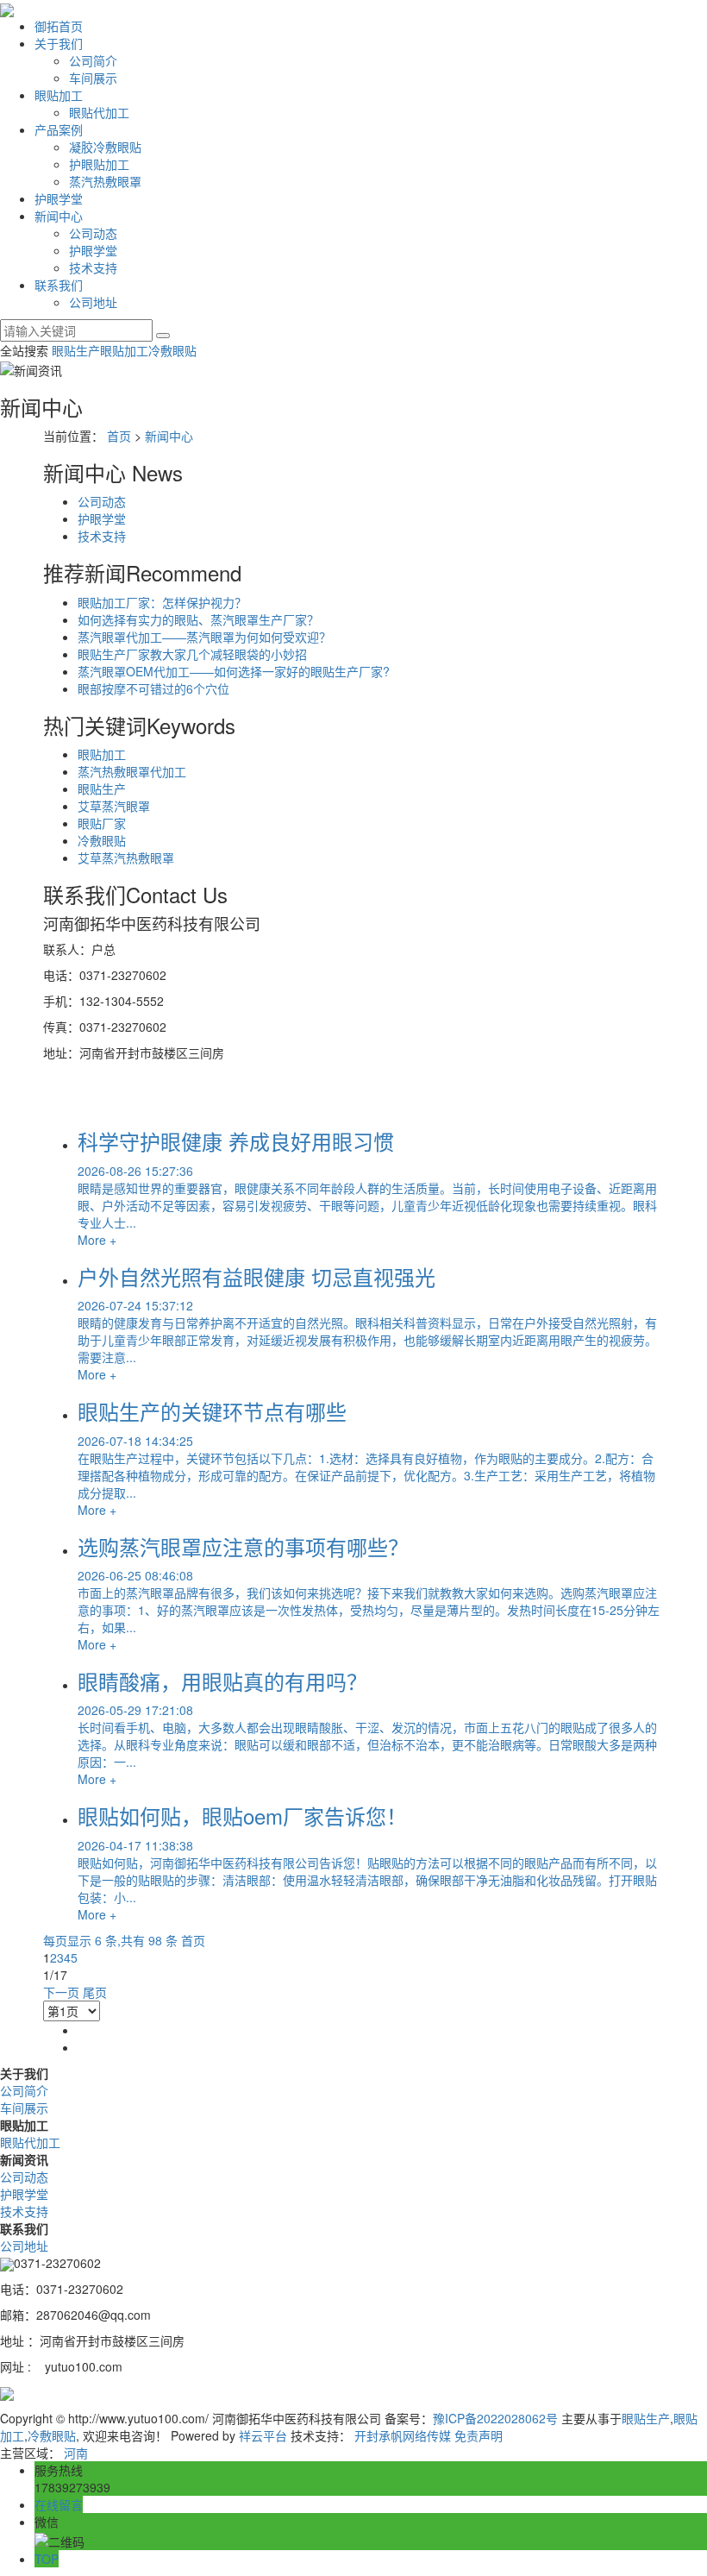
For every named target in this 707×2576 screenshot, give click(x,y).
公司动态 (93, 233)
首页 (119, 436)
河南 (76, 2453)
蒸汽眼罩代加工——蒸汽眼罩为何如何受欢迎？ (204, 637)
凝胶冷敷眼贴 (105, 147)
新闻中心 (59, 216)
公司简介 (93, 60)
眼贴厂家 (102, 823)
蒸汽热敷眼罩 (105, 181)
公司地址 (93, 302)
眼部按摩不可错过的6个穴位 (153, 688)
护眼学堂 (59, 198)
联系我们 (59, 285)
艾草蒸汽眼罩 (114, 806)
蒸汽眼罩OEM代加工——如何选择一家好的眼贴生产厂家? (234, 671)
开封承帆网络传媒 (403, 2435)
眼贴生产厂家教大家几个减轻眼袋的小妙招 (192, 654)
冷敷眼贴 (172, 350)
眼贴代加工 (99, 112)
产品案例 (59, 129)
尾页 (95, 1992)
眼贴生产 (76, 350)
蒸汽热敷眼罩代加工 (132, 771)
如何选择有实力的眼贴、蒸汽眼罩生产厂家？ (198, 619)
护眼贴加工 (99, 164)
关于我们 (59, 43)
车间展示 (93, 78)
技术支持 (93, 267)
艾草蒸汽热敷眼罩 (126, 858)
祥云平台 (263, 2435)
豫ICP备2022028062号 (495, 2418)
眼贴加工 (59, 95)
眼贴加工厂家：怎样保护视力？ (162, 602)
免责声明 (479, 2435)
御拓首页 (59, 26)
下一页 (61, 1992)
